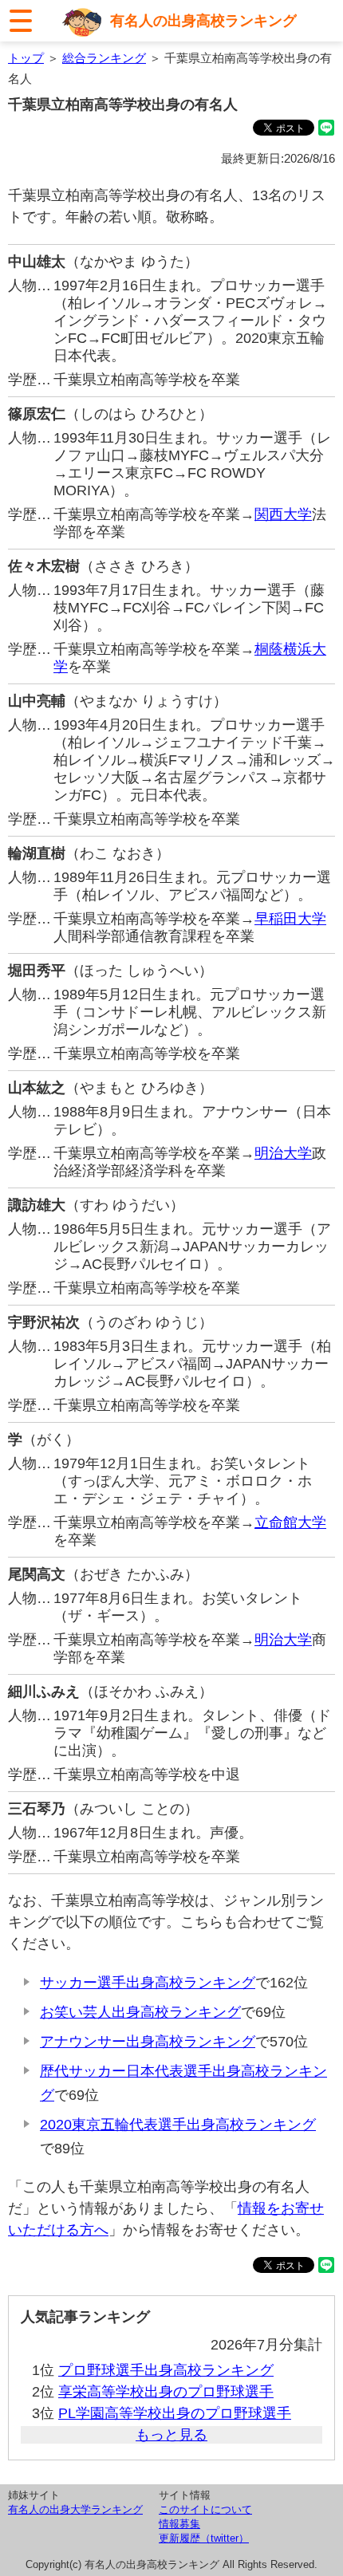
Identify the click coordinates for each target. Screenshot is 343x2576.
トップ (26, 58)
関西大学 (283, 514)
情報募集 (179, 2524)
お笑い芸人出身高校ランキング (140, 2012)
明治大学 (283, 1153)
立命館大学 (290, 1522)
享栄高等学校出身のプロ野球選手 (166, 2392)
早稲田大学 (290, 919)
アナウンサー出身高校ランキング (148, 2042)
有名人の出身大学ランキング (75, 2509)
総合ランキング (104, 58)
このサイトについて (205, 2509)
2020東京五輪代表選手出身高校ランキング (178, 2125)
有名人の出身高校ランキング (203, 21)
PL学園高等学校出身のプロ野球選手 (175, 2413)
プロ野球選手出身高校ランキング (166, 2370)
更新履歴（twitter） (204, 2538)
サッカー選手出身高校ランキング (148, 1983)
